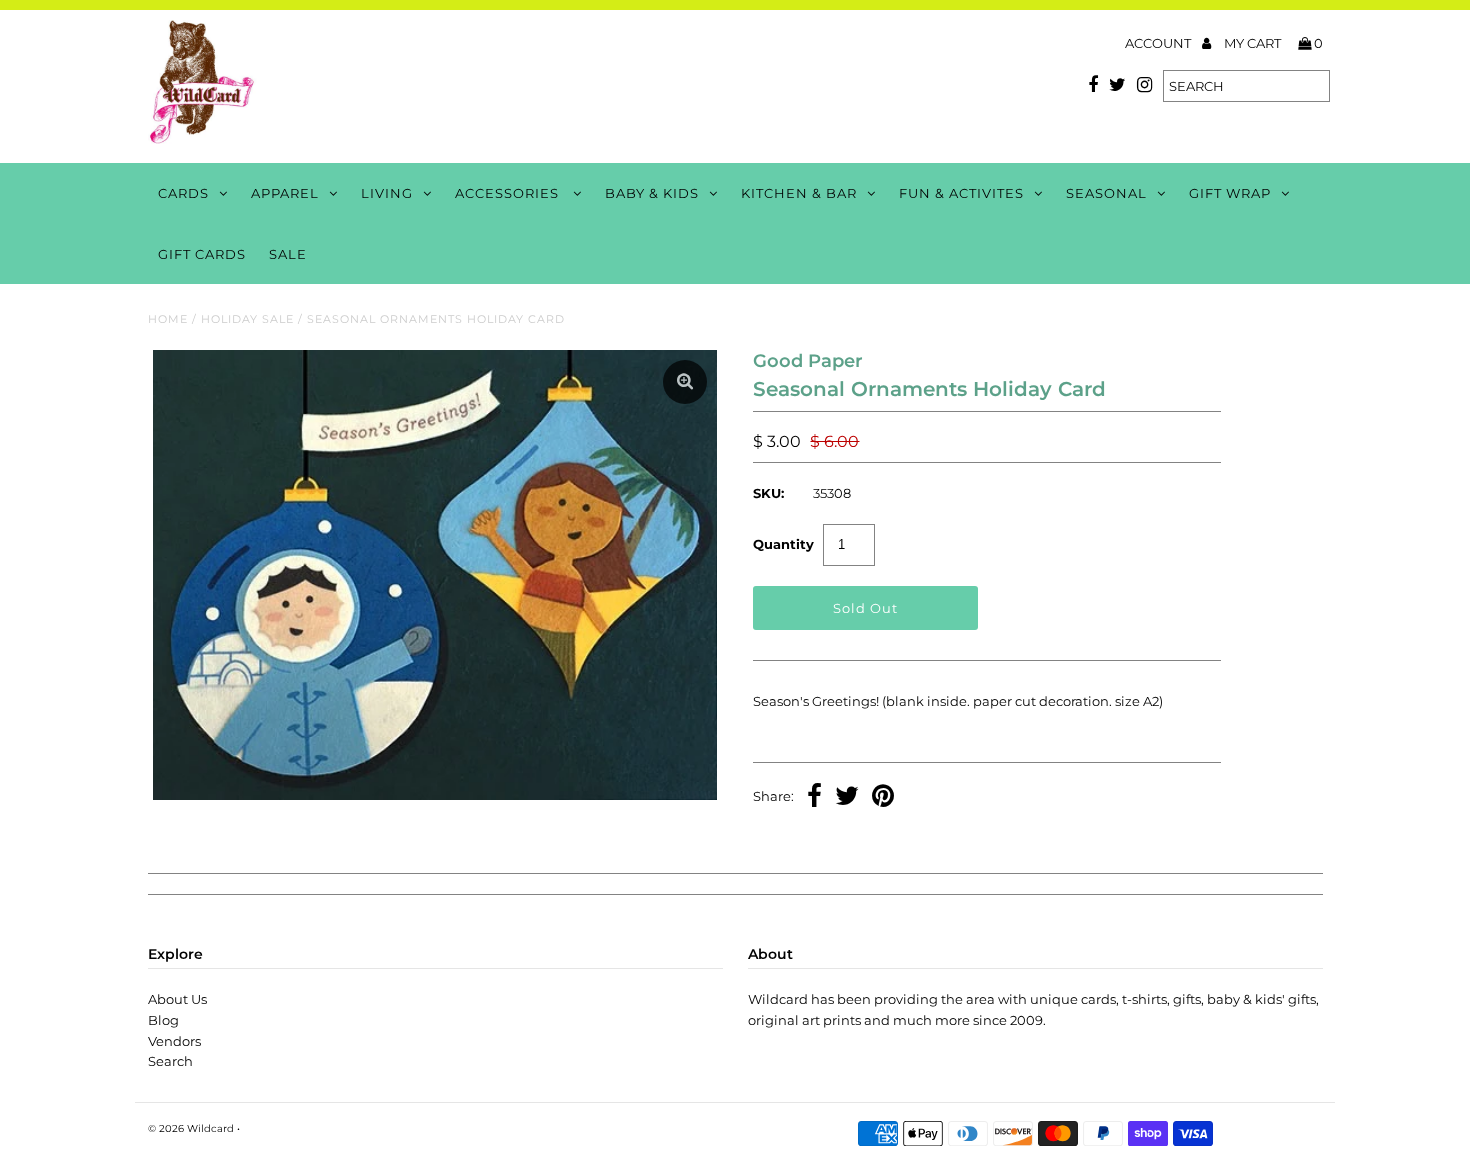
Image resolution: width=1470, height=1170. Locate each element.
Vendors (174, 1041)
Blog (163, 1020)
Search (170, 1061)
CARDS (183, 193)
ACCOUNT (1159, 43)
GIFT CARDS (202, 254)
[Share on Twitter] (847, 798)
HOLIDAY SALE (247, 319)
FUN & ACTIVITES (961, 193)
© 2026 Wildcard (191, 1128)
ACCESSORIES (509, 193)
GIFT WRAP (1230, 193)
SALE (288, 254)
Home (168, 319)
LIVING (387, 193)
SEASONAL (1106, 193)
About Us (177, 999)
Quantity (783, 544)
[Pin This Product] (883, 798)
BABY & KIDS (652, 193)
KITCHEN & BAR (799, 193)
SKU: (768, 493)
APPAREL (285, 193)
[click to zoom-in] (685, 382)
